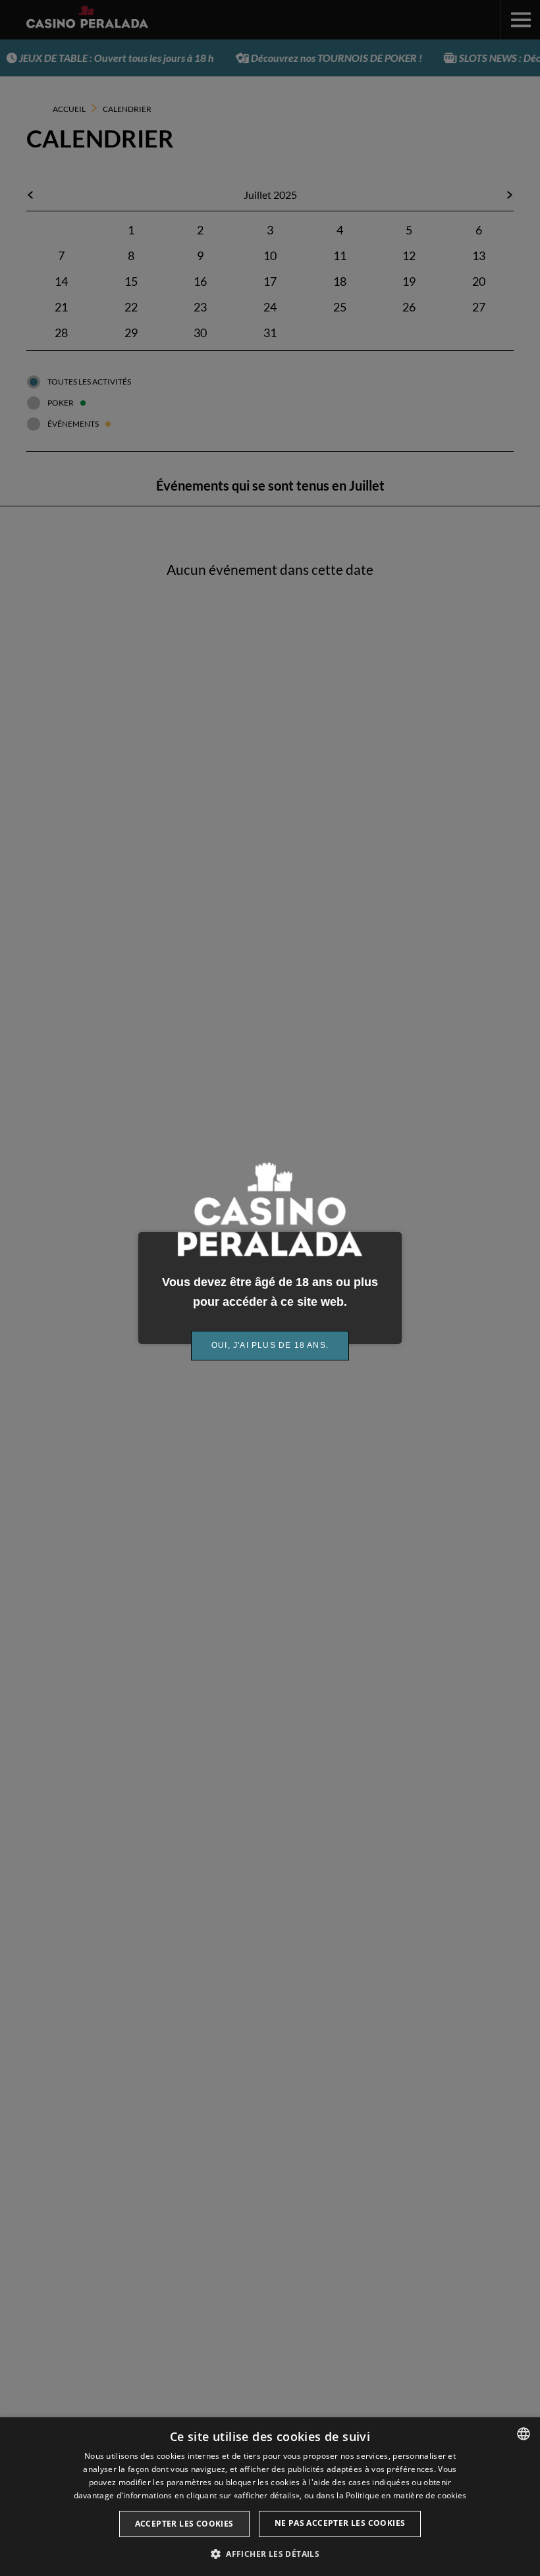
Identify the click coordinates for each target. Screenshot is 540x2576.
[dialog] (270, 2497)
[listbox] (524, 2434)
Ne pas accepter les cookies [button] (340, 2523)
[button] (270, 2554)
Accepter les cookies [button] (184, 2524)
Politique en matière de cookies (406, 2495)
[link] (270, 1346)
